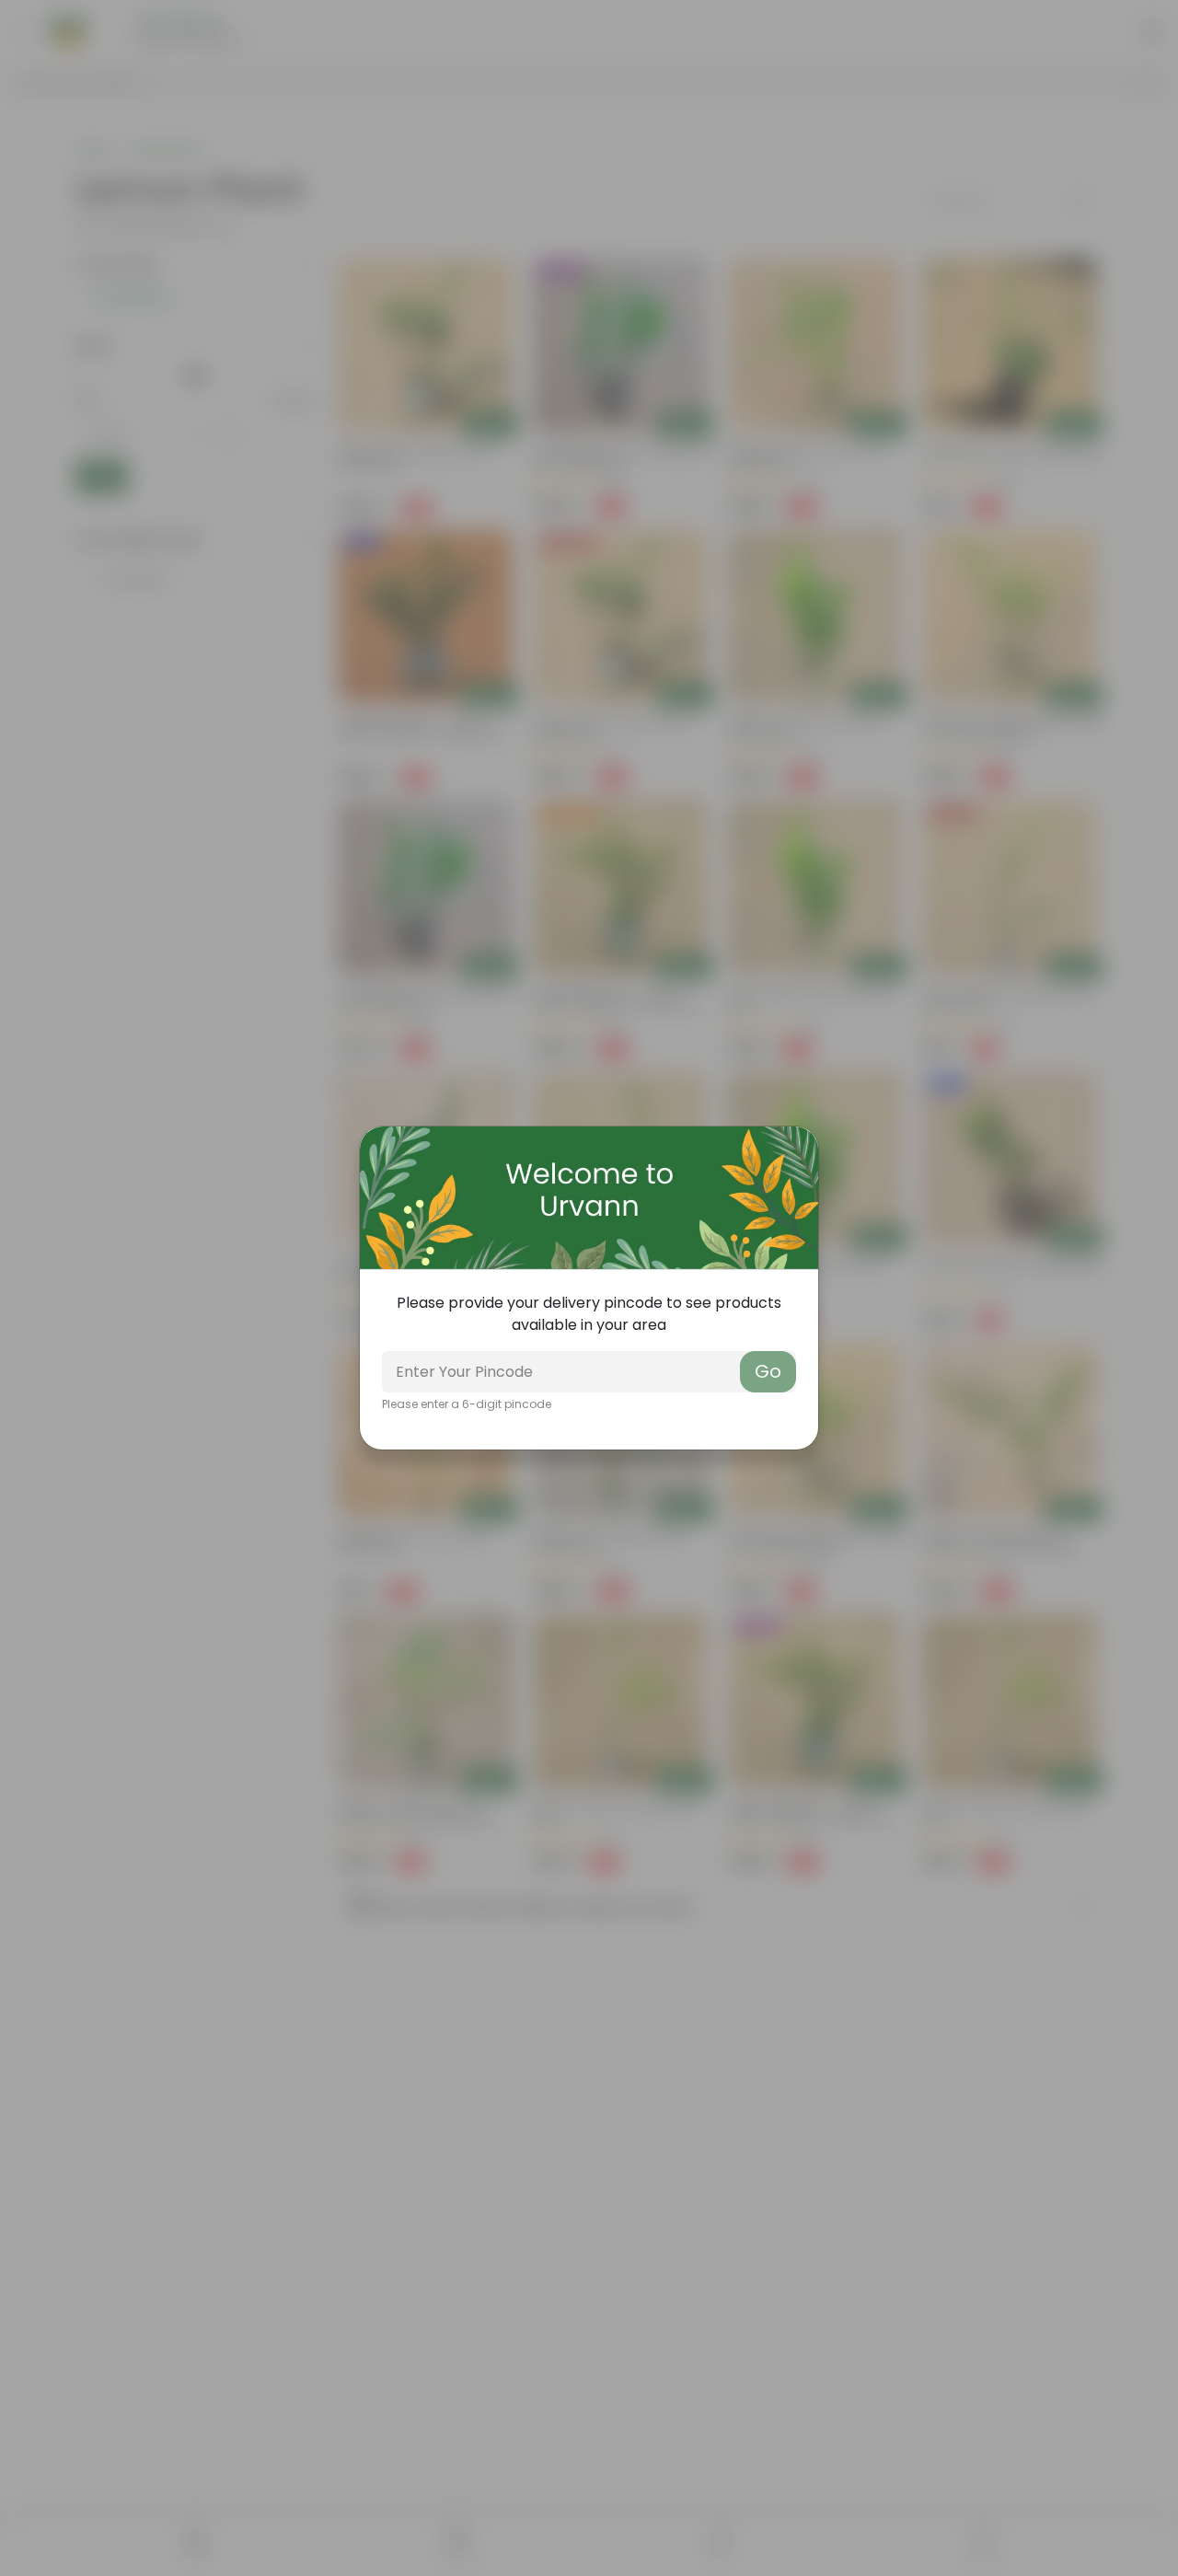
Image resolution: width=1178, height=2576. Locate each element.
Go (768, 1371)
